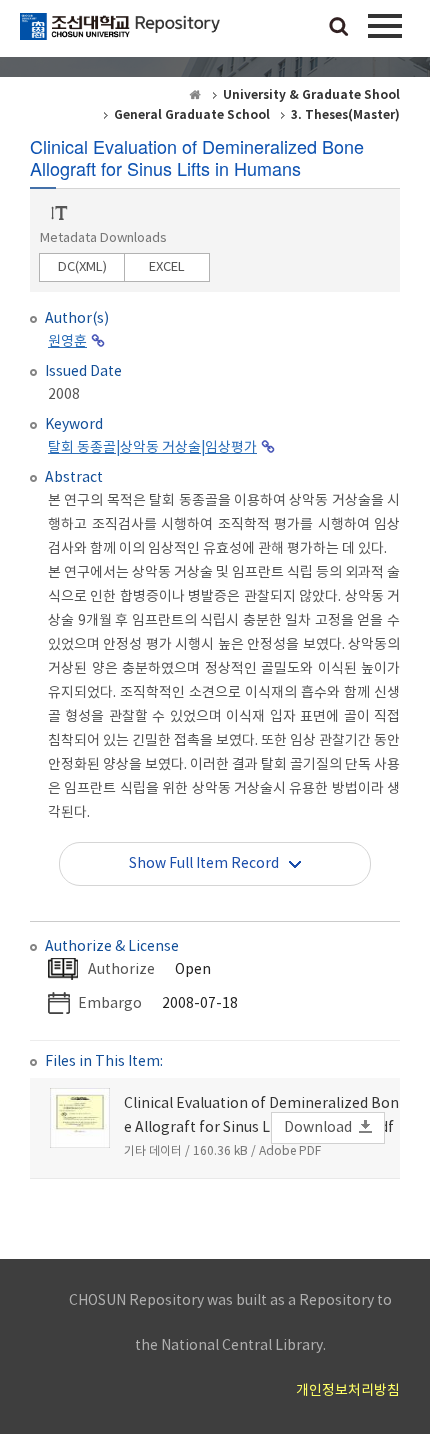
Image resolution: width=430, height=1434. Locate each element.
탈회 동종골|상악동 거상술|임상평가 (152, 448)
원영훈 (67, 342)
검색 (339, 28)
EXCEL (167, 267)
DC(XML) (82, 267)
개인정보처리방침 (348, 1391)
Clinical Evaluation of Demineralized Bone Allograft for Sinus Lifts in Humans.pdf (261, 1116)
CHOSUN (120, 35)
